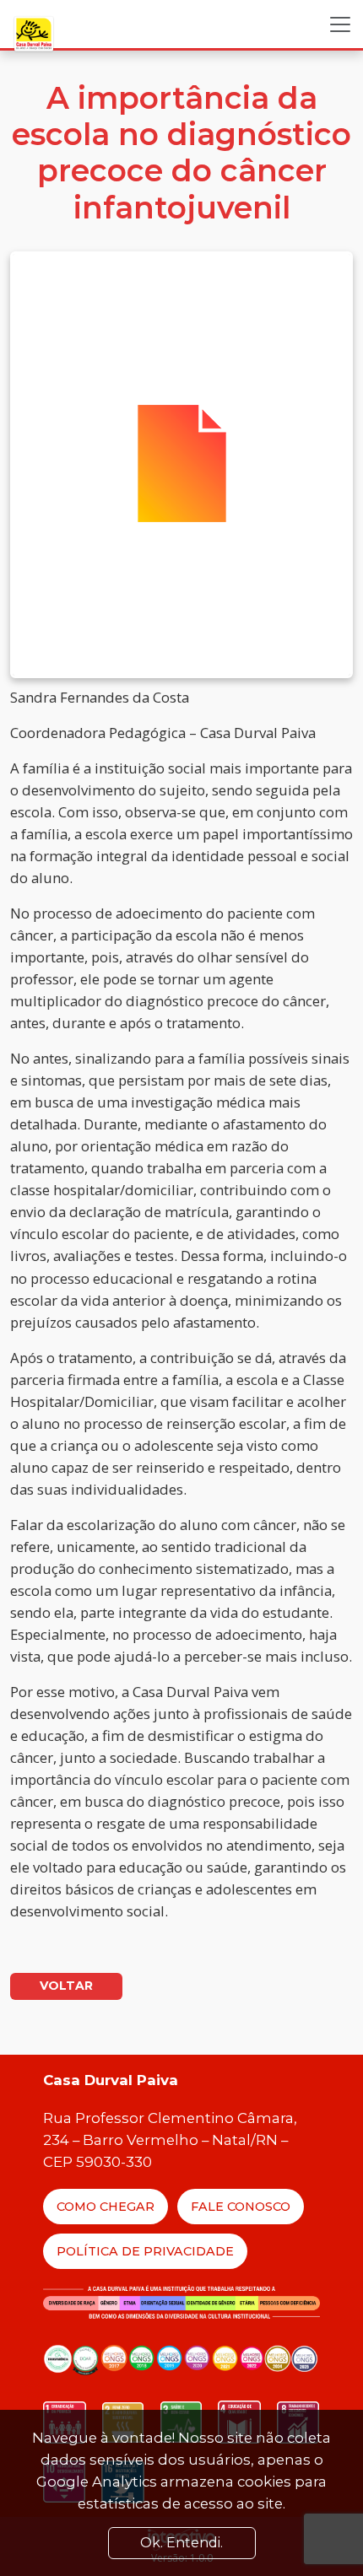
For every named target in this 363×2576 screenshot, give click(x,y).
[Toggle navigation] (340, 24)
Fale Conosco (241, 2207)
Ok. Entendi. (181, 2543)
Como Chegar (106, 2207)
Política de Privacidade (145, 2251)
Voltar (66, 1986)
